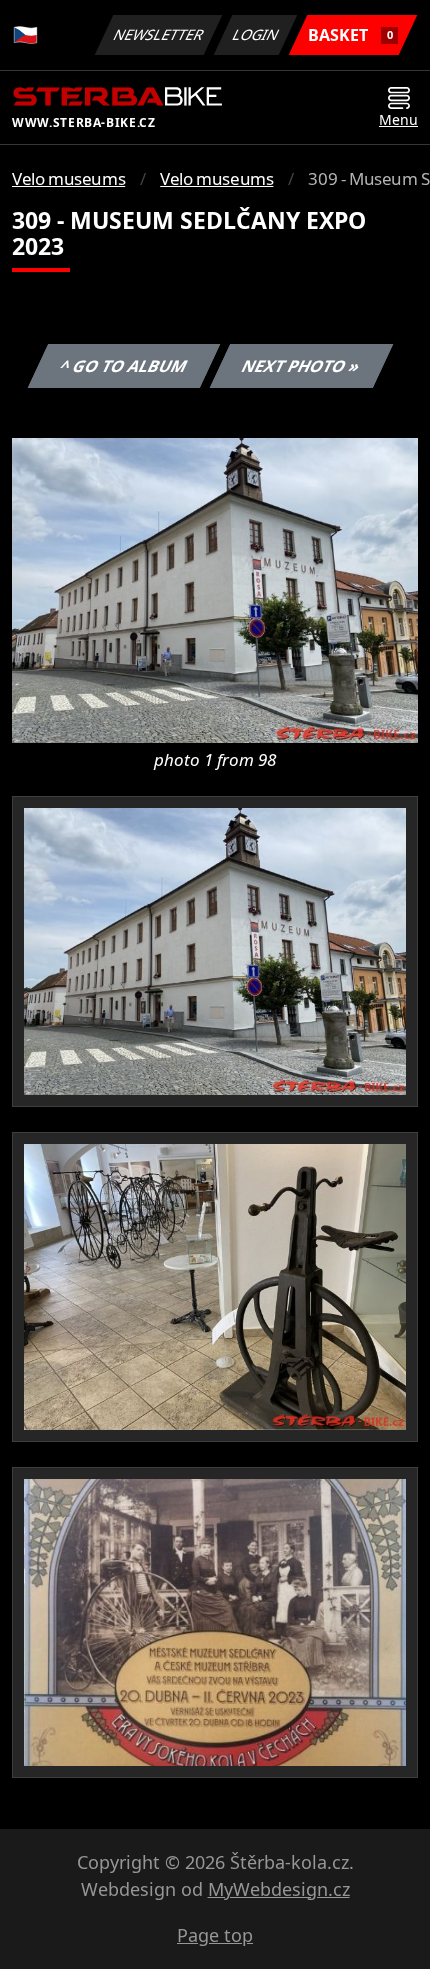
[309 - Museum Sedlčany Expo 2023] (215, 589)
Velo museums (68, 178)
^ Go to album (123, 366)
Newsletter (159, 34)
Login (256, 34)
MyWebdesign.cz (279, 1889)
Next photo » (300, 366)
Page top (215, 1935)
